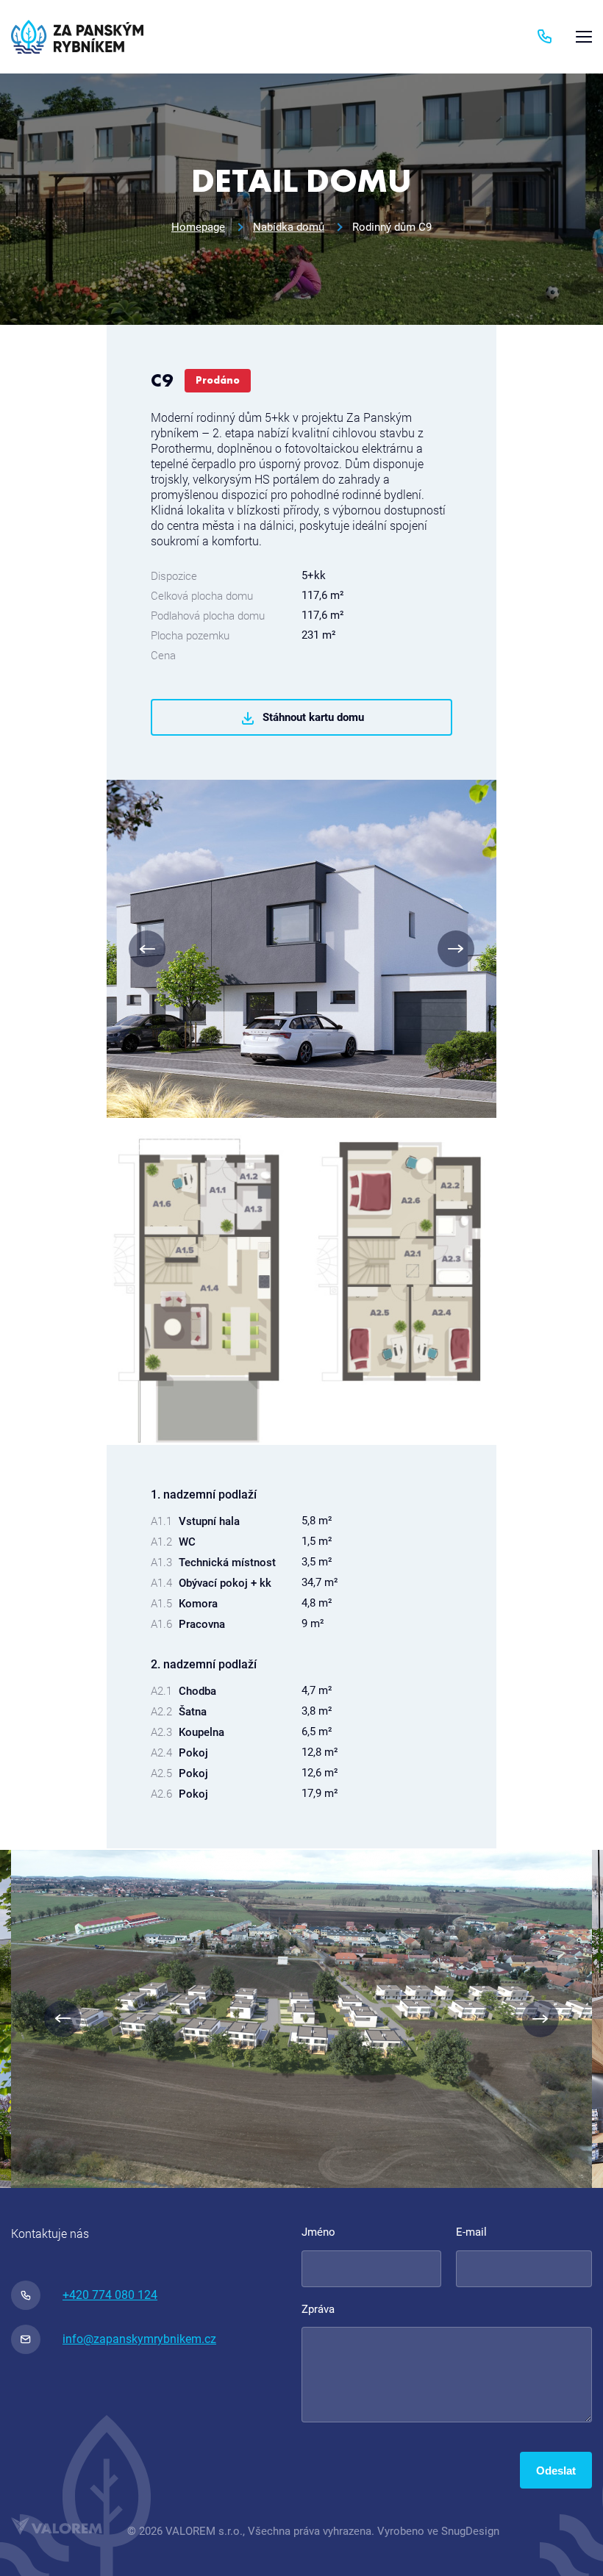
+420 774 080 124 (110, 2295)
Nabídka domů (289, 227)
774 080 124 (550, 37)
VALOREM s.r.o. (204, 2531)
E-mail (471, 2232)
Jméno (318, 2232)
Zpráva (318, 2309)
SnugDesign (470, 2531)
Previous (147, 949)
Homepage (198, 227)
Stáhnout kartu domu (313, 717)
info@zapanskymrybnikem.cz (139, 2339)
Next (456, 949)
